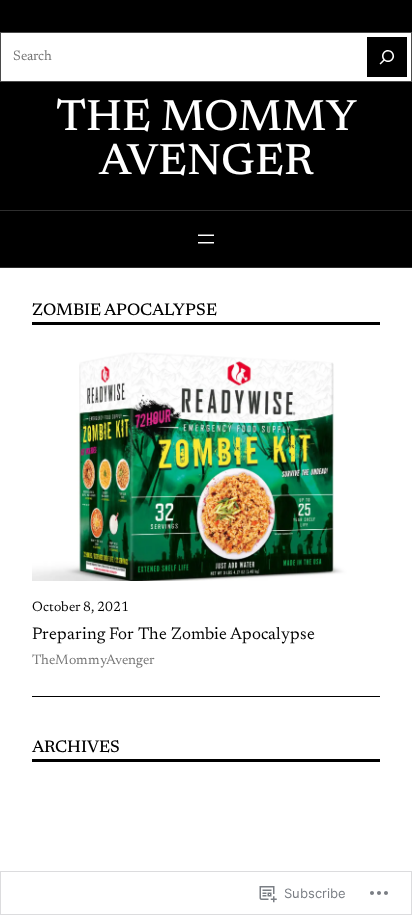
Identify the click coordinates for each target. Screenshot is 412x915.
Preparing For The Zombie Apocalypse (173, 635)
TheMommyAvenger (93, 661)
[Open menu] (206, 239)
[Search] (387, 57)
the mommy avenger (206, 142)
